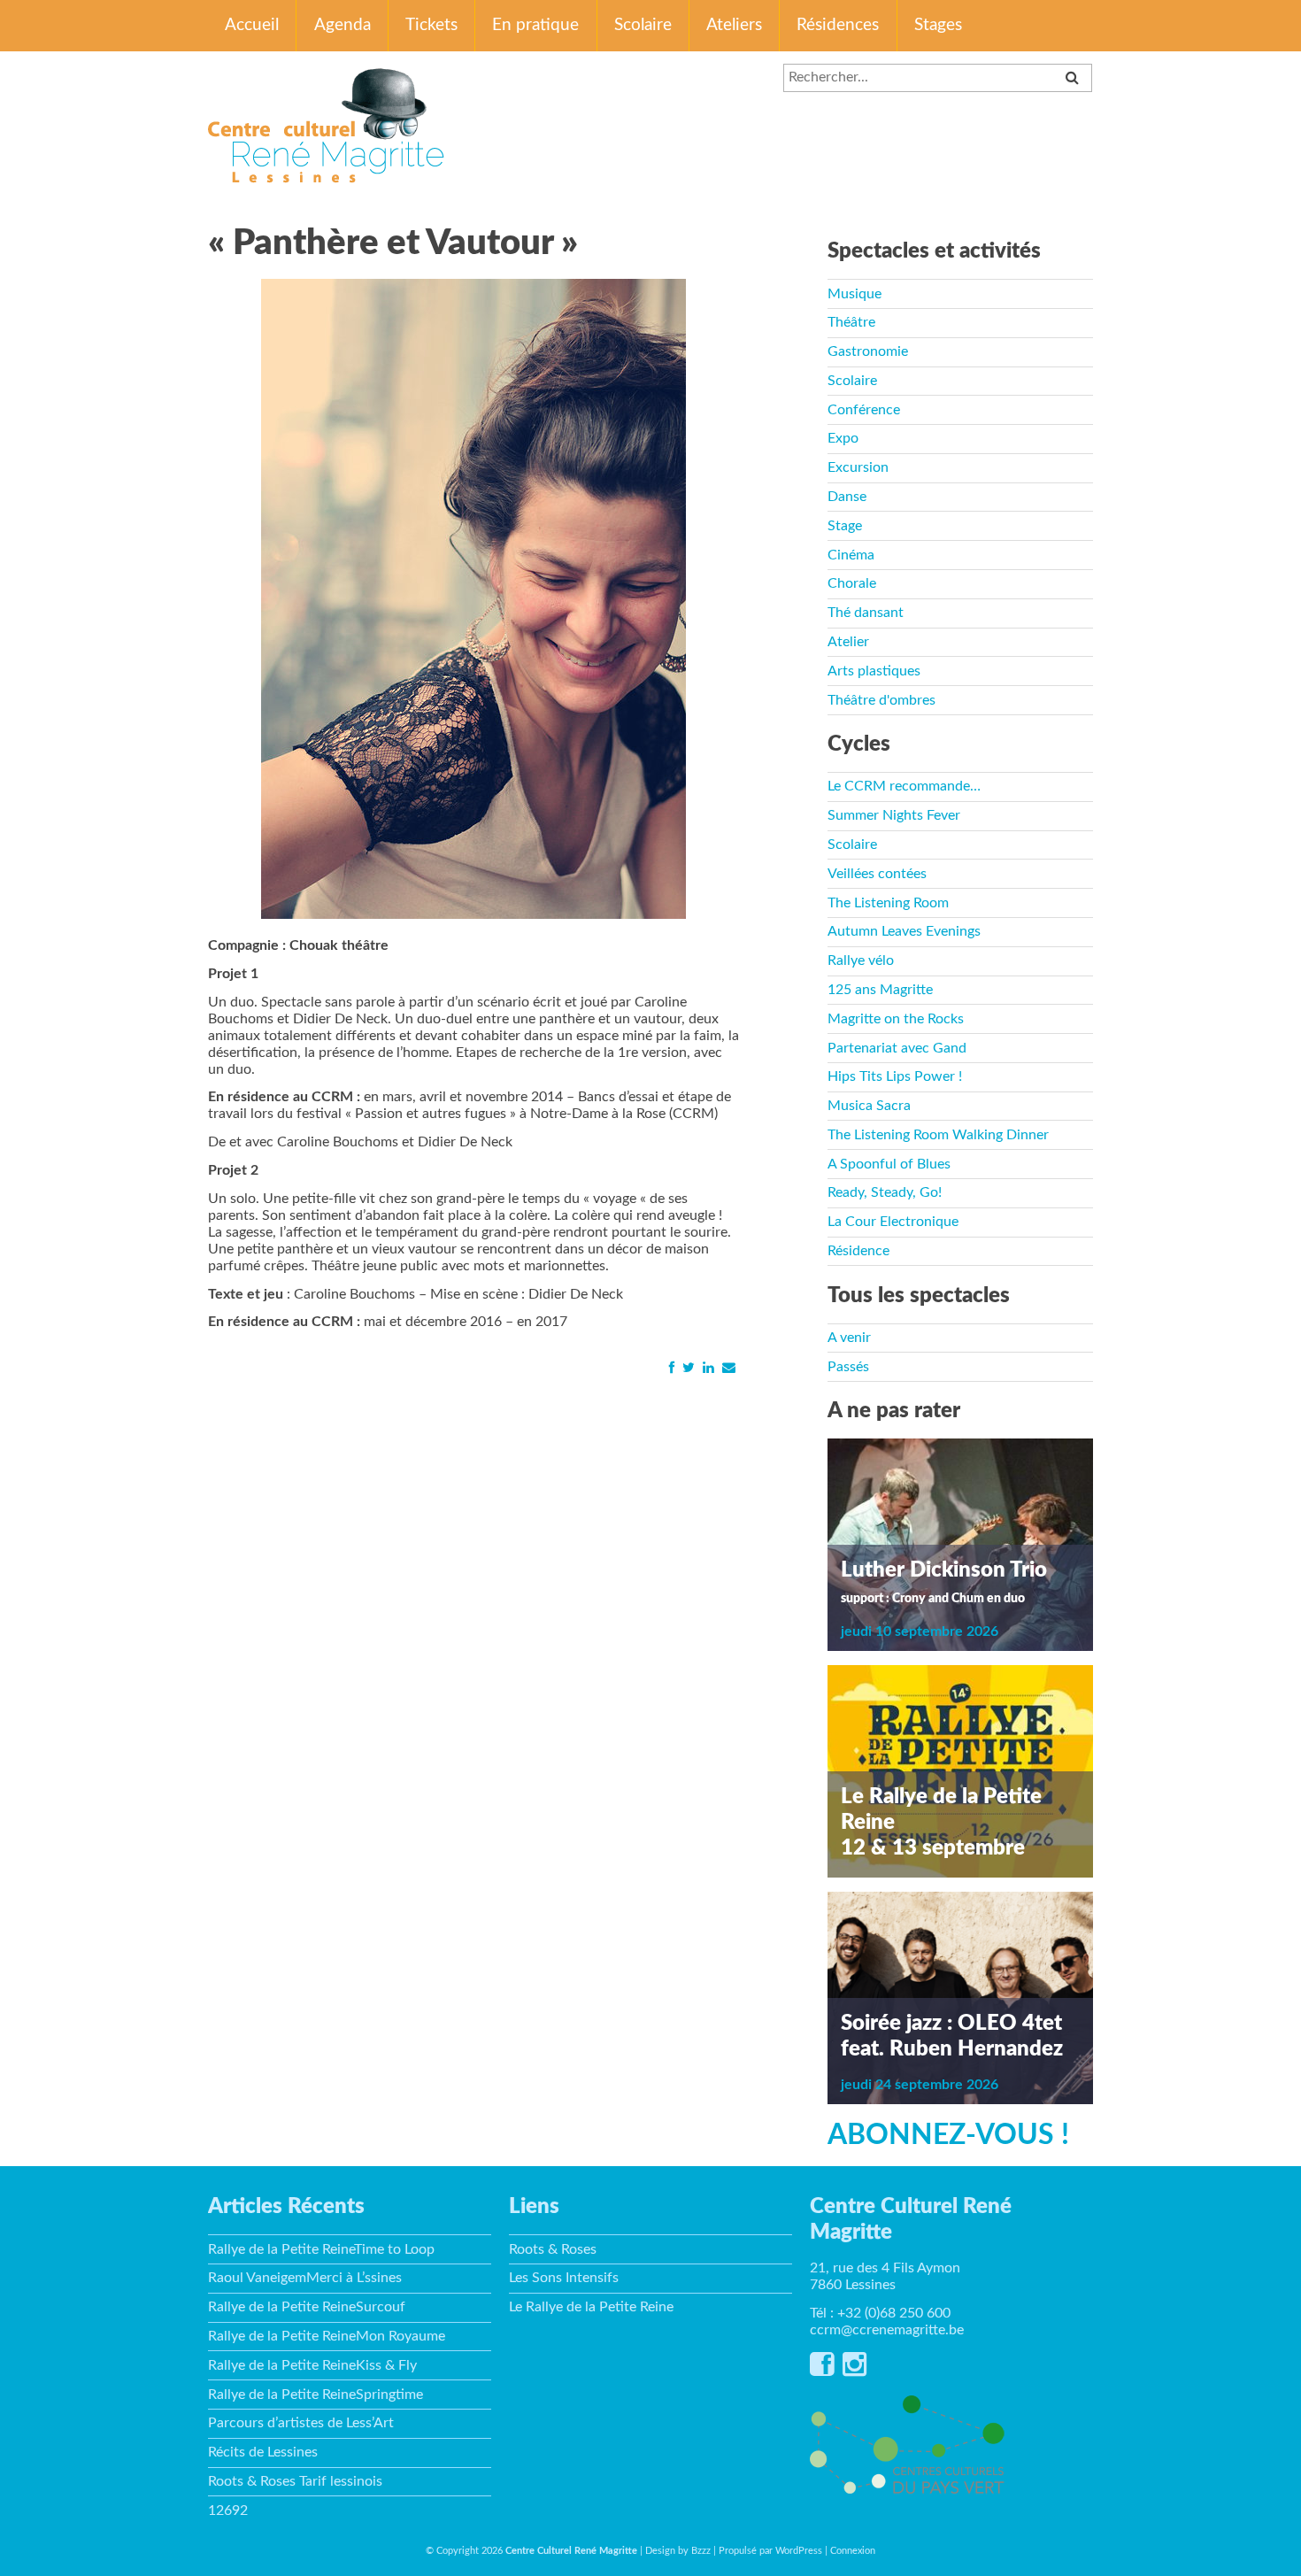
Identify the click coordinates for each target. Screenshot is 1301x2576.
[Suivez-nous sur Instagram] (855, 2370)
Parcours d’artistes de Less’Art (301, 2423)
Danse (847, 497)
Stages (938, 25)
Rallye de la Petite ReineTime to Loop (321, 2249)
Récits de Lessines (263, 2452)
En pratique (535, 25)
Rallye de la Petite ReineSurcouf (307, 2307)
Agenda (343, 25)
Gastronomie (868, 351)
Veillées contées (877, 874)
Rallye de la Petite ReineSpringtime (316, 2395)
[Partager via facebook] (671, 1368)
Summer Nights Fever (894, 815)
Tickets (431, 25)
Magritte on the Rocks (896, 1019)
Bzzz (701, 2551)
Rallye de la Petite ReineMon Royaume (327, 2336)
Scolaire (643, 25)
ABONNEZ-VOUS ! (948, 2135)
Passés (848, 1367)
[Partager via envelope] (728, 1368)
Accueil (252, 25)
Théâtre (851, 322)
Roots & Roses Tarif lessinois (295, 2481)
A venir (849, 1338)
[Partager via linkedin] (708, 1368)
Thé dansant (866, 613)
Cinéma (851, 555)
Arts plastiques (874, 671)
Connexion (853, 2551)
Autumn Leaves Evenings (904, 931)
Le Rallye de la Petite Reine (591, 2307)
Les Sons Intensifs (564, 2278)
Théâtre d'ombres (881, 700)
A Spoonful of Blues (889, 1164)
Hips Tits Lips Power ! (895, 1076)
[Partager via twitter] (688, 1368)
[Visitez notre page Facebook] (822, 2370)
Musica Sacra (869, 1106)
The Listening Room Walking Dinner (938, 1135)
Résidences (838, 25)
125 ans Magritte (880, 990)
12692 (228, 2510)
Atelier (848, 642)
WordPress (799, 2551)
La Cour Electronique (893, 1222)
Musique (855, 294)
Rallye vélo (861, 960)
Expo (843, 438)
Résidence (858, 1251)
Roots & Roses (553, 2249)
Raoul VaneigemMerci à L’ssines (305, 2278)
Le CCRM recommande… (904, 786)
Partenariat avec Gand (897, 1048)
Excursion (858, 467)
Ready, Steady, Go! (885, 1192)
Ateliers (734, 25)
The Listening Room (888, 903)
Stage (845, 526)
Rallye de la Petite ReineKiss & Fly (312, 2365)
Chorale (852, 583)
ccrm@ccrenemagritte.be (887, 2330)
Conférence (864, 410)
